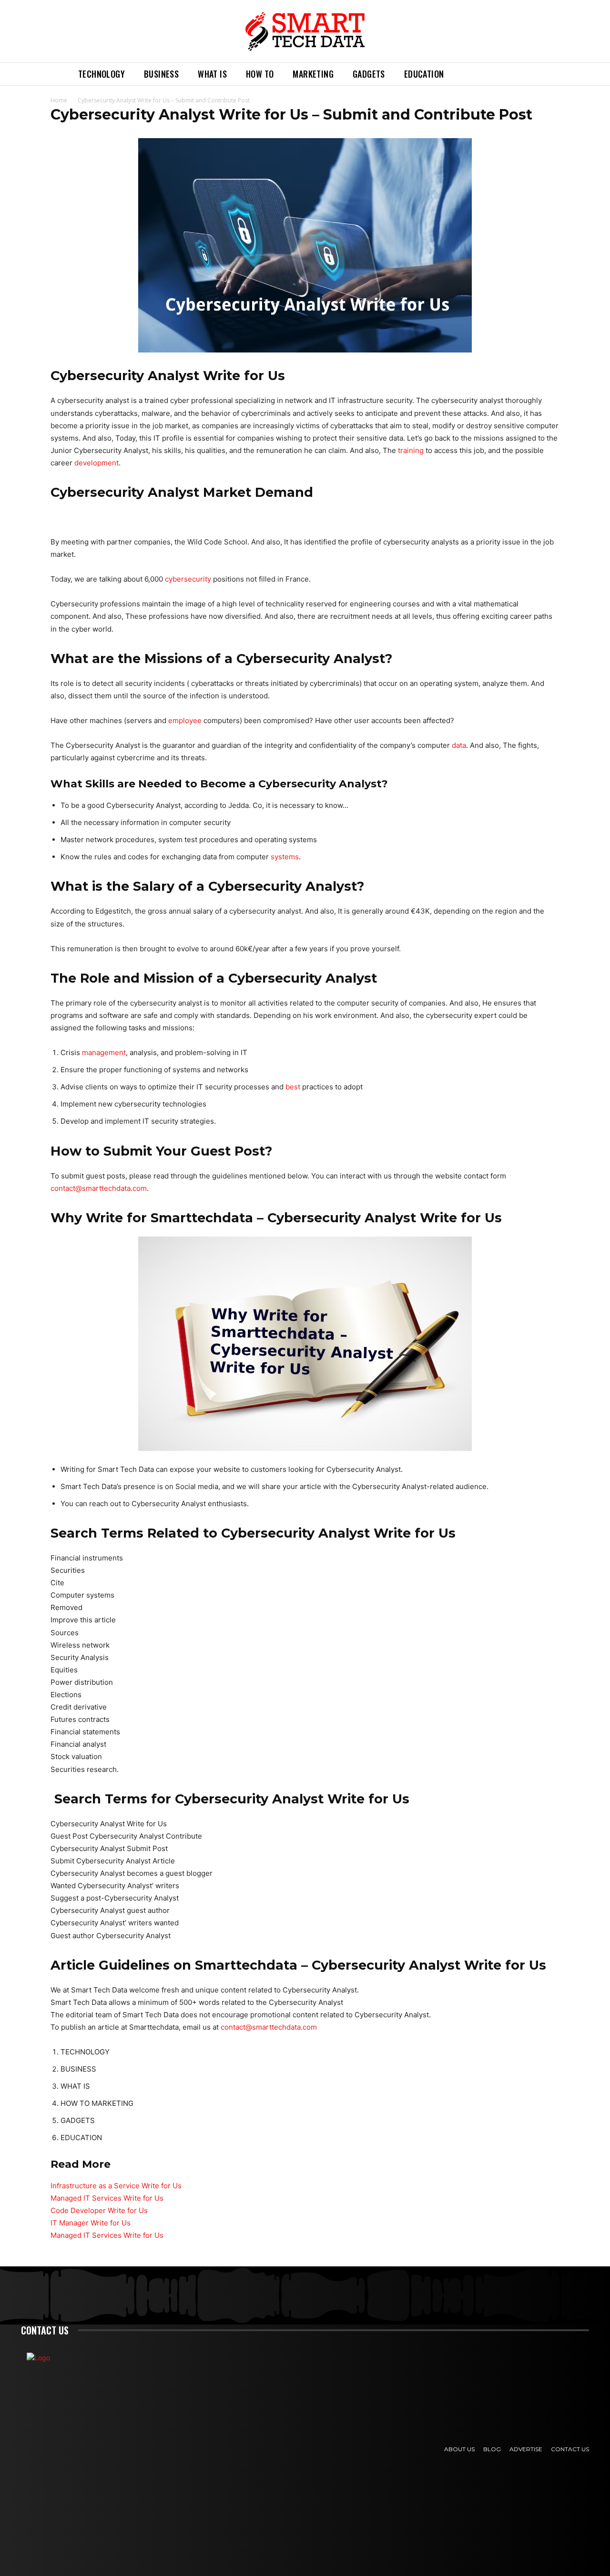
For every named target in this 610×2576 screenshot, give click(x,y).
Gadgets (369, 74)
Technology (102, 74)
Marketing (313, 74)
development (97, 463)
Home (59, 100)
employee (185, 720)
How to (260, 74)
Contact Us (570, 2449)
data (459, 745)
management (104, 1052)
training (411, 450)
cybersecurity (188, 579)
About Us (459, 2449)
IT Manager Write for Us (91, 2223)
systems (285, 857)
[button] (465, 74)
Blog (492, 2449)
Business (161, 74)
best (293, 1087)
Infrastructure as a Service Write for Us (116, 2186)
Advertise (526, 2449)
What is (212, 74)
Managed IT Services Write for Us (107, 2198)
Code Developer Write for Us (99, 2210)
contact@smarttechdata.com (99, 1188)
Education (424, 74)
